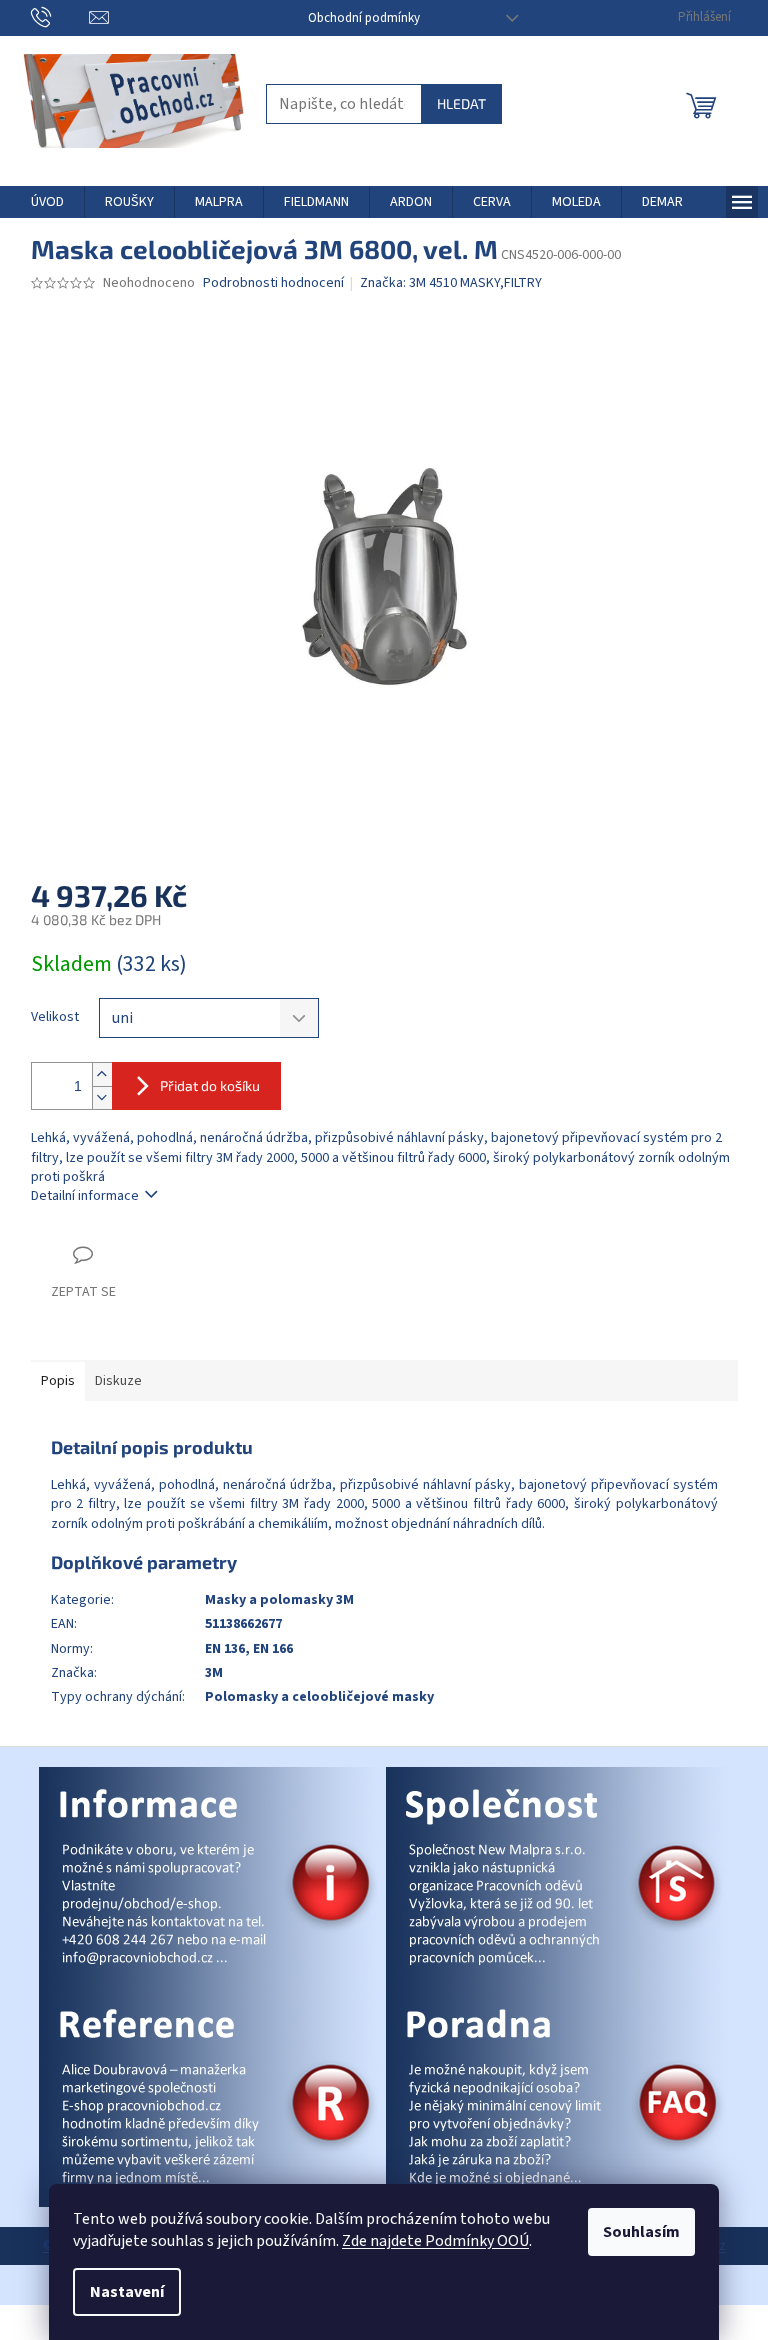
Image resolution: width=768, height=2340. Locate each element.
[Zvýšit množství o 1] (102, 1074)
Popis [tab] (58, 1381)
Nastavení (127, 2292)
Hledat (461, 103)
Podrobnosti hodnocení (273, 283)
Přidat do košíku (210, 1085)
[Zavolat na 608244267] (60, 17)
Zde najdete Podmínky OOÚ (435, 2241)
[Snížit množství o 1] (102, 1097)
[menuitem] (47, 202)
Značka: (451, 283)
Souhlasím (641, 2232)
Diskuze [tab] (118, 1381)
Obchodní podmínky (364, 18)
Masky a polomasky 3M (279, 1600)
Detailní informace (85, 1196)
